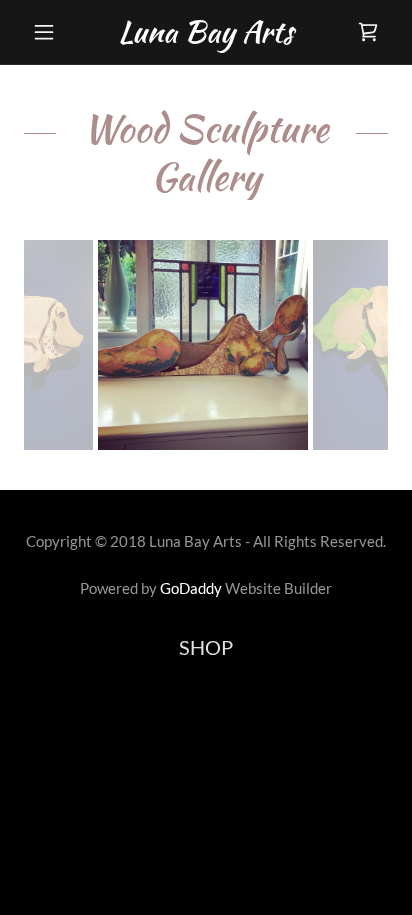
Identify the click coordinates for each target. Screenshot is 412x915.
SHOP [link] (206, 647)
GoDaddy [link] (191, 588)
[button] (51, 32)
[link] (206, 32)
